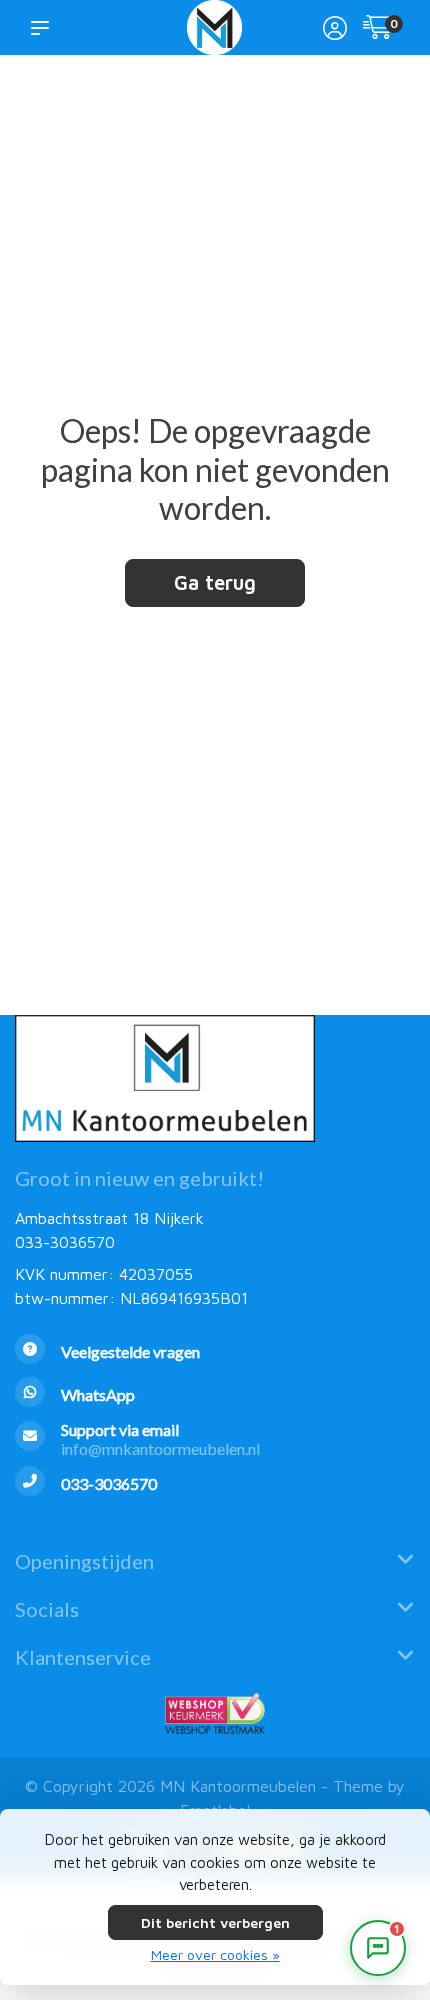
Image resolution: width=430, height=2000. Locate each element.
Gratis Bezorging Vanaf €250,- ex (349, 101)
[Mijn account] (335, 30)
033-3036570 (65, 1242)
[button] (44, 27)
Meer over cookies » (215, 1954)
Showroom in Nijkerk (148, 111)
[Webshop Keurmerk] (215, 1713)
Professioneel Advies (236, 111)
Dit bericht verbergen (215, 1922)
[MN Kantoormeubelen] (214, 27)
